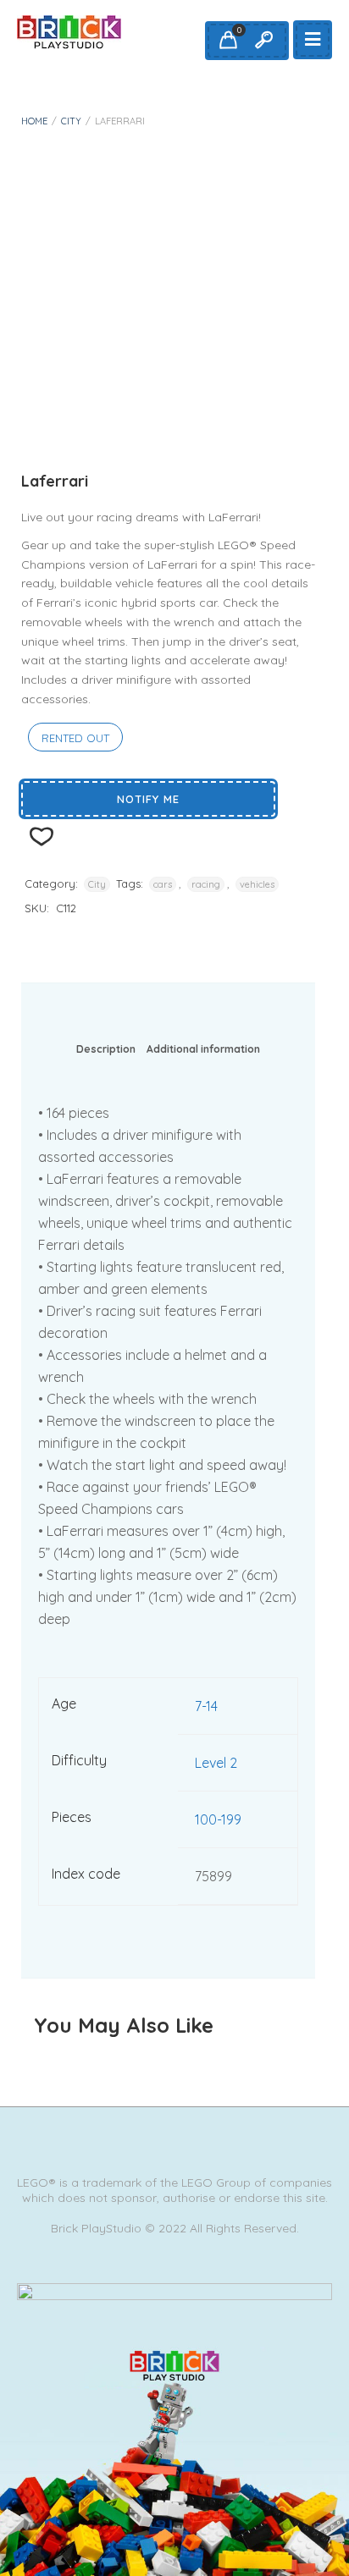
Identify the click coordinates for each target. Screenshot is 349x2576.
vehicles (257, 884)
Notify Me (148, 799)
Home (34, 121)
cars (163, 884)
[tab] (106, 1053)
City (71, 121)
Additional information (203, 1049)
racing (206, 884)
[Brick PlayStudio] (69, 32)
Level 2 (216, 1763)
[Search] (263, 41)
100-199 (218, 1819)
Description (106, 1049)
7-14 (206, 1706)
